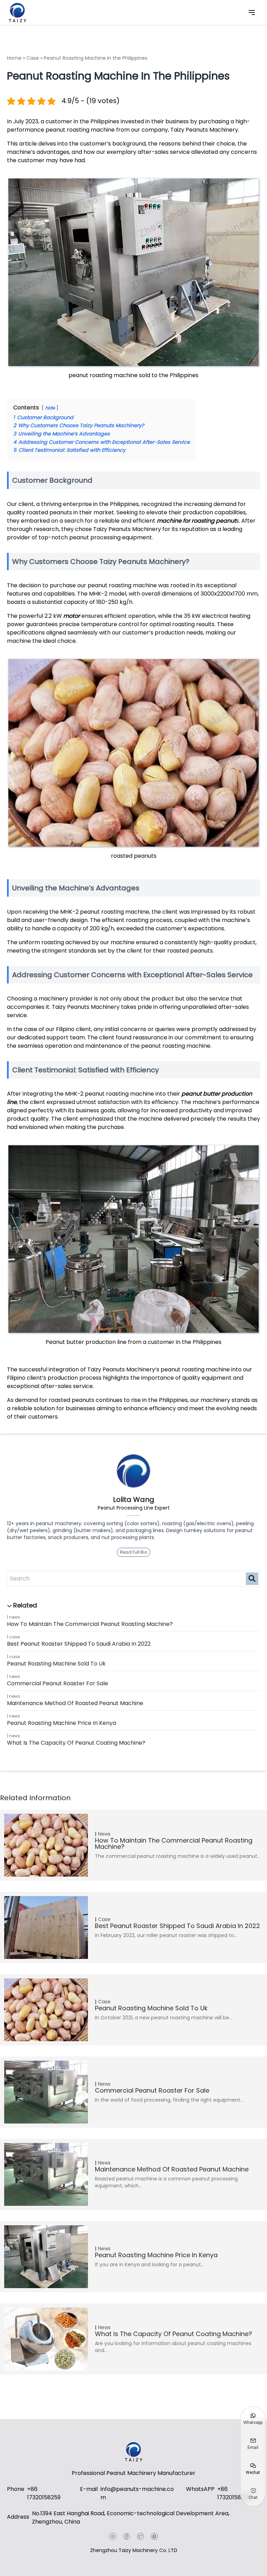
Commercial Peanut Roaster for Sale (58, 1683)
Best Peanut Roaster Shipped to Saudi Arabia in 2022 (79, 1644)
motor (72, 616)
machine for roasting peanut (196, 521)
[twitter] (140, 2536)
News (15, 1617)
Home (14, 58)
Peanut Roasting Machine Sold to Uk (56, 1664)
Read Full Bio (133, 1552)
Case (14, 1637)
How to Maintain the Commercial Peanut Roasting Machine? (90, 1624)
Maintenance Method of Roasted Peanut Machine (75, 1703)
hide (50, 408)
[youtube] (113, 2536)
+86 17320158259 (44, 2493)
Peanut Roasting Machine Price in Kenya (62, 1723)
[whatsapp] (154, 2536)
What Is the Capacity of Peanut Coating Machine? (76, 1743)
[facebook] (127, 2536)
